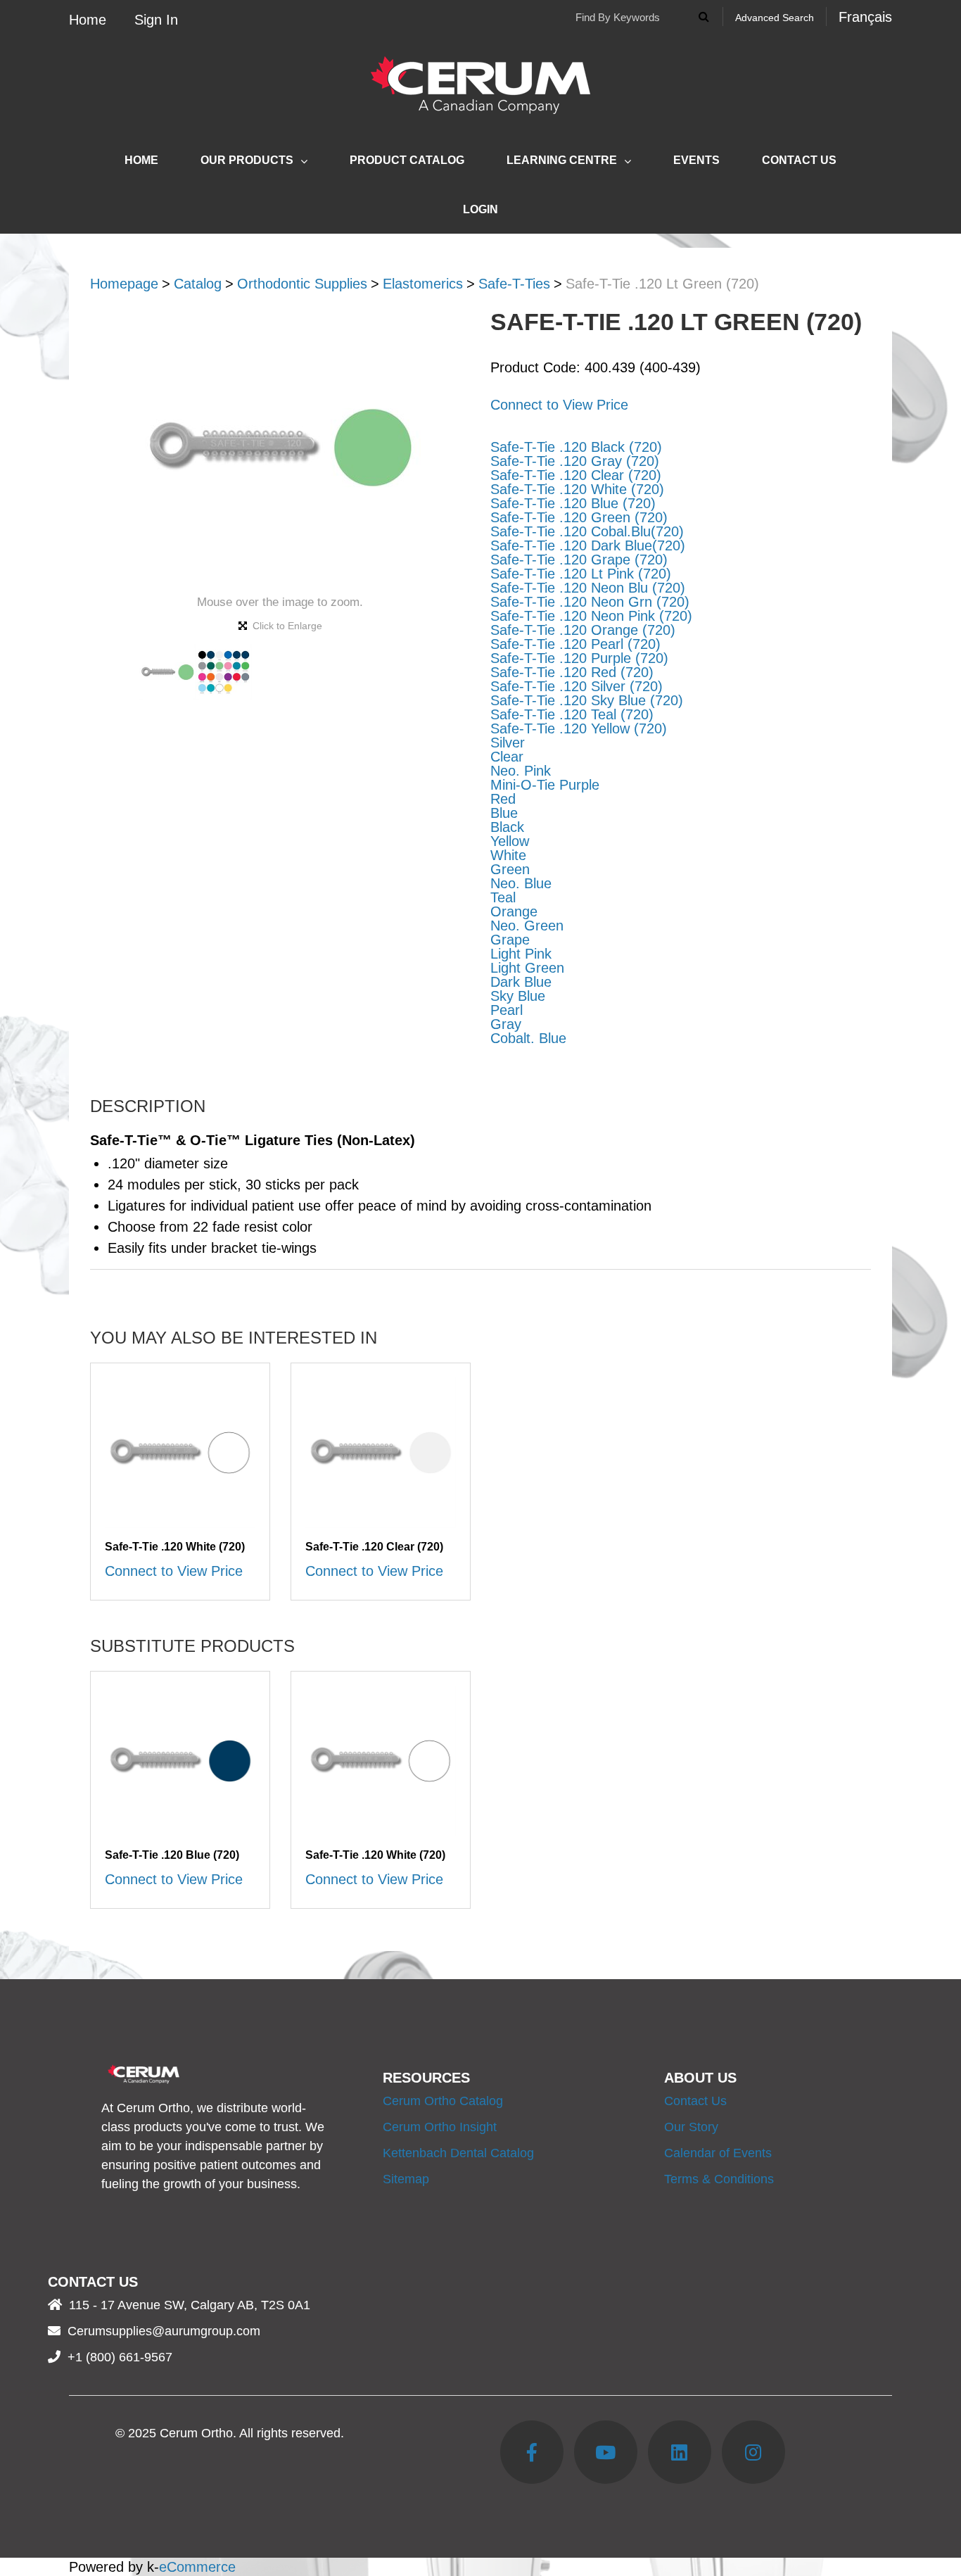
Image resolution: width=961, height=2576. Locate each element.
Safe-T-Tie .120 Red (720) (572, 672)
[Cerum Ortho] (480, 85)
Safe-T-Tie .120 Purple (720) (579, 658)
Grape (510, 940)
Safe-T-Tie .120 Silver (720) (577, 686)
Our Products (247, 160)
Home (88, 20)
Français (865, 17)
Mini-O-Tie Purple (545, 785)
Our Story (691, 2127)
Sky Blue (518, 996)
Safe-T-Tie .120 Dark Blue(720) (588, 545)
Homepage (124, 284)
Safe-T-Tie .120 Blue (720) (573, 503)
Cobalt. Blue (528, 1038)
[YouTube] (606, 2452)
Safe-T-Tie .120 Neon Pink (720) (591, 616)
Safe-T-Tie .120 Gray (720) (575, 461)
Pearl (507, 1010)
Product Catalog (407, 160)
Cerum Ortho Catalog (443, 2101)
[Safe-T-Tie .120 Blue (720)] (180, 1761)
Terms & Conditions (719, 2179)
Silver (508, 743)
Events (696, 160)
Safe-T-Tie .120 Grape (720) (579, 560)
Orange (514, 911)
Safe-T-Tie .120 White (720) (577, 489)
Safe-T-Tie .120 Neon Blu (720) (588, 588)
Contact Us (799, 160)
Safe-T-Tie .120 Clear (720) (576, 475)
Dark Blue (521, 982)
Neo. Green (527, 926)
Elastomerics (423, 284)
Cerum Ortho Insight (440, 2127)
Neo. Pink (521, 771)
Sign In (156, 20)
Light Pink (521, 954)
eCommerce (197, 2567)
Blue (504, 813)
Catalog (198, 284)
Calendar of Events (718, 2153)
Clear (507, 757)
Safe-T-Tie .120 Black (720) (576, 447)
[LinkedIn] (680, 2452)
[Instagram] (753, 2452)
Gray (506, 1024)
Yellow (510, 841)
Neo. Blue (521, 883)
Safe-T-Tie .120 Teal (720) (572, 714)
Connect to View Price (559, 405)
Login (480, 209)
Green (510, 869)
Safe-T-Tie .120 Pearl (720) (575, 644)
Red (503, 799)
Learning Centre (562, 160)
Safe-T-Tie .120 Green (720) (579, 517)
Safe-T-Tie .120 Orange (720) (583, 630)
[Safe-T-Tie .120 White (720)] (180, 1453)
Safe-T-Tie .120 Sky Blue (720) (587, 700)
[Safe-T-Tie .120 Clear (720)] (381, 1453)
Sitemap (406, 2179)
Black (507, 827)
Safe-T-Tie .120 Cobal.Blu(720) (587, 531)
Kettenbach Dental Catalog (458, 2153)
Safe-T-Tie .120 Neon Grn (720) (590, 602)
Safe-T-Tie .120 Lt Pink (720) (581, 574)
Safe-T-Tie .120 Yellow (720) (579, 728)
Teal (503, 897)
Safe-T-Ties (514, 284)
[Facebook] (532, 2452)
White (508, 855)
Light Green (527, 968)
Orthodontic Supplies (302, 284)
